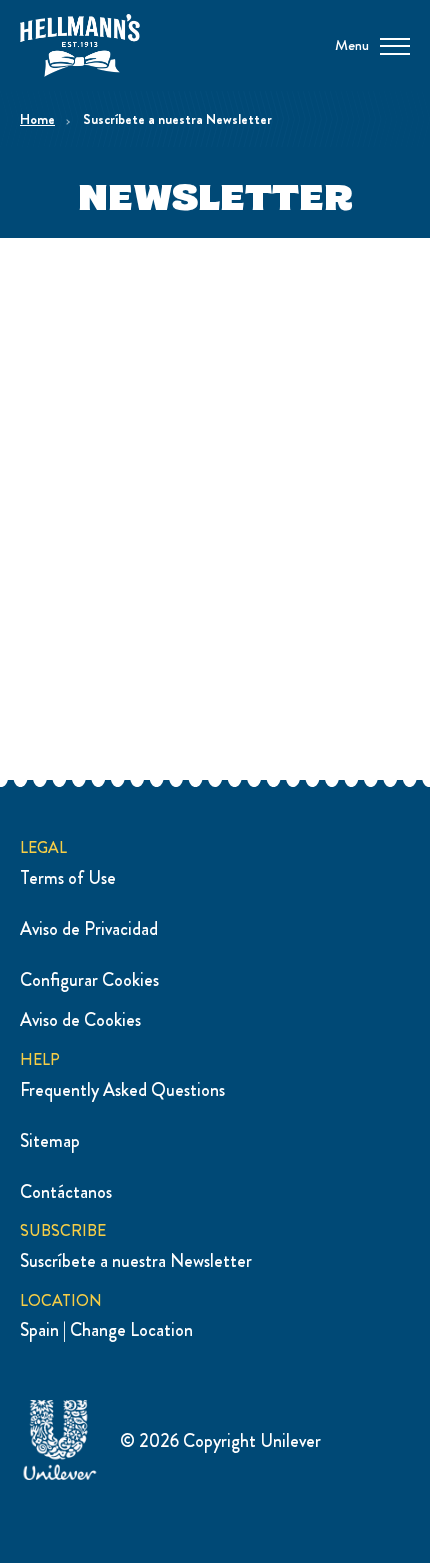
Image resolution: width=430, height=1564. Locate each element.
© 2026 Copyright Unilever (220, 1441)
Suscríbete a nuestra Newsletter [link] (177, 119)
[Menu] (395, 45)
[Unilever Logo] (60, 1477)
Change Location (131, 1330)
